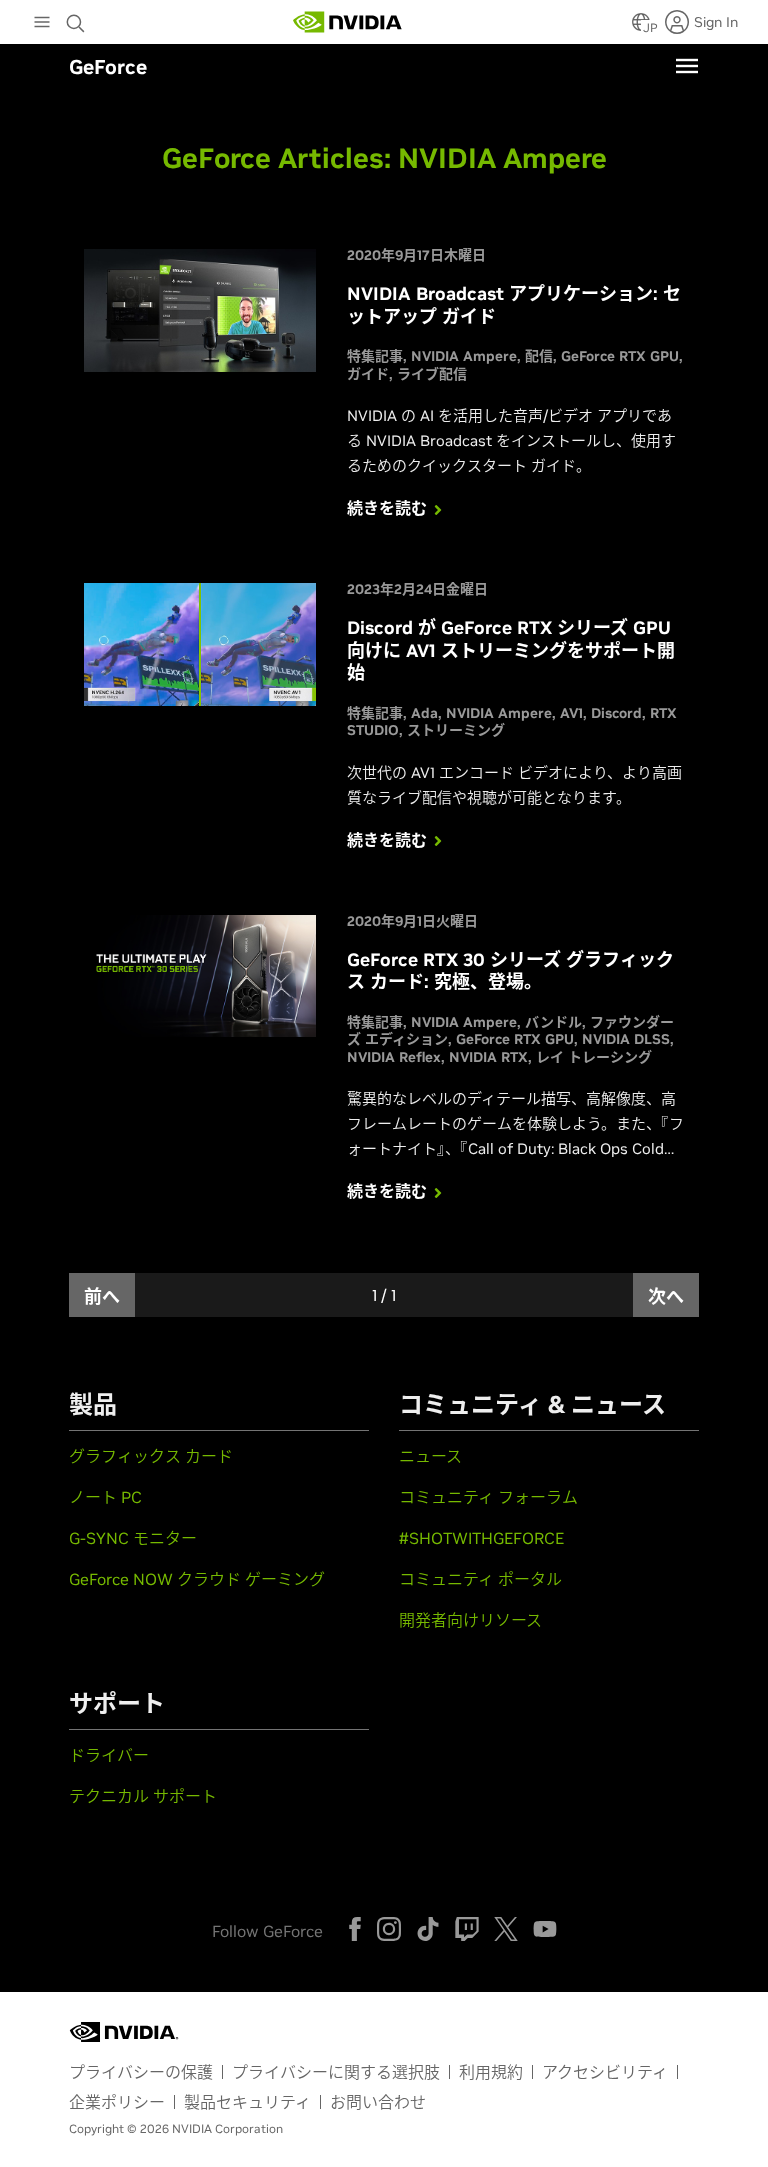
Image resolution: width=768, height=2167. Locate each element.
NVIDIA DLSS (626, 1039)
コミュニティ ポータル (480, 1579)
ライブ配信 (432, 374)
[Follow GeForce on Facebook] (355, 1929)
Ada (424, 713)
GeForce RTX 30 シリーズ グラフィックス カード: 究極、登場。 (510, 971)
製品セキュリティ (247, 2102)
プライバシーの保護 (141, 2072)
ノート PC (105, 1497)
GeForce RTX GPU (620, 356)
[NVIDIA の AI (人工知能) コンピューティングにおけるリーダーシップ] (348, 22)
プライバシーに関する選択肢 (336, 2072)
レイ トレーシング (594, 1057)
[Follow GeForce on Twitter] (506, 1929)
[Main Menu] (42, 24)
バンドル (553, 1022)
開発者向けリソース (470, 1620)
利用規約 (491, 2072)
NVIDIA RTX (488, 1057)
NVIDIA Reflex (394, 1057)
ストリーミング (456, 730)
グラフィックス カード (151, 1456)
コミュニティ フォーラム (488, 1497)
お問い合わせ (378, 2102)
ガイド (368, 374)
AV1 (571, 713)
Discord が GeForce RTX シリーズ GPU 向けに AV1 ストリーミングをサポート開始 (511, 650)
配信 (539, 356)
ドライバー (109, 1755)
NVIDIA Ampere (464, 356)
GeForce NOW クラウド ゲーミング (197, 1579)
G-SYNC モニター (133, 1538)
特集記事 (375, 356)
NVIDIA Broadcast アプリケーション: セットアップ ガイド (514, 305)
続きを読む (387, 508)
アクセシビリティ (605, 2072)
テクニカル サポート (143, 1796)
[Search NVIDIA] (78, 18)
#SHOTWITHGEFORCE (481, 1538)
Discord (616, 713)
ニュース (430, 1456)
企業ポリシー (117, 2102)
